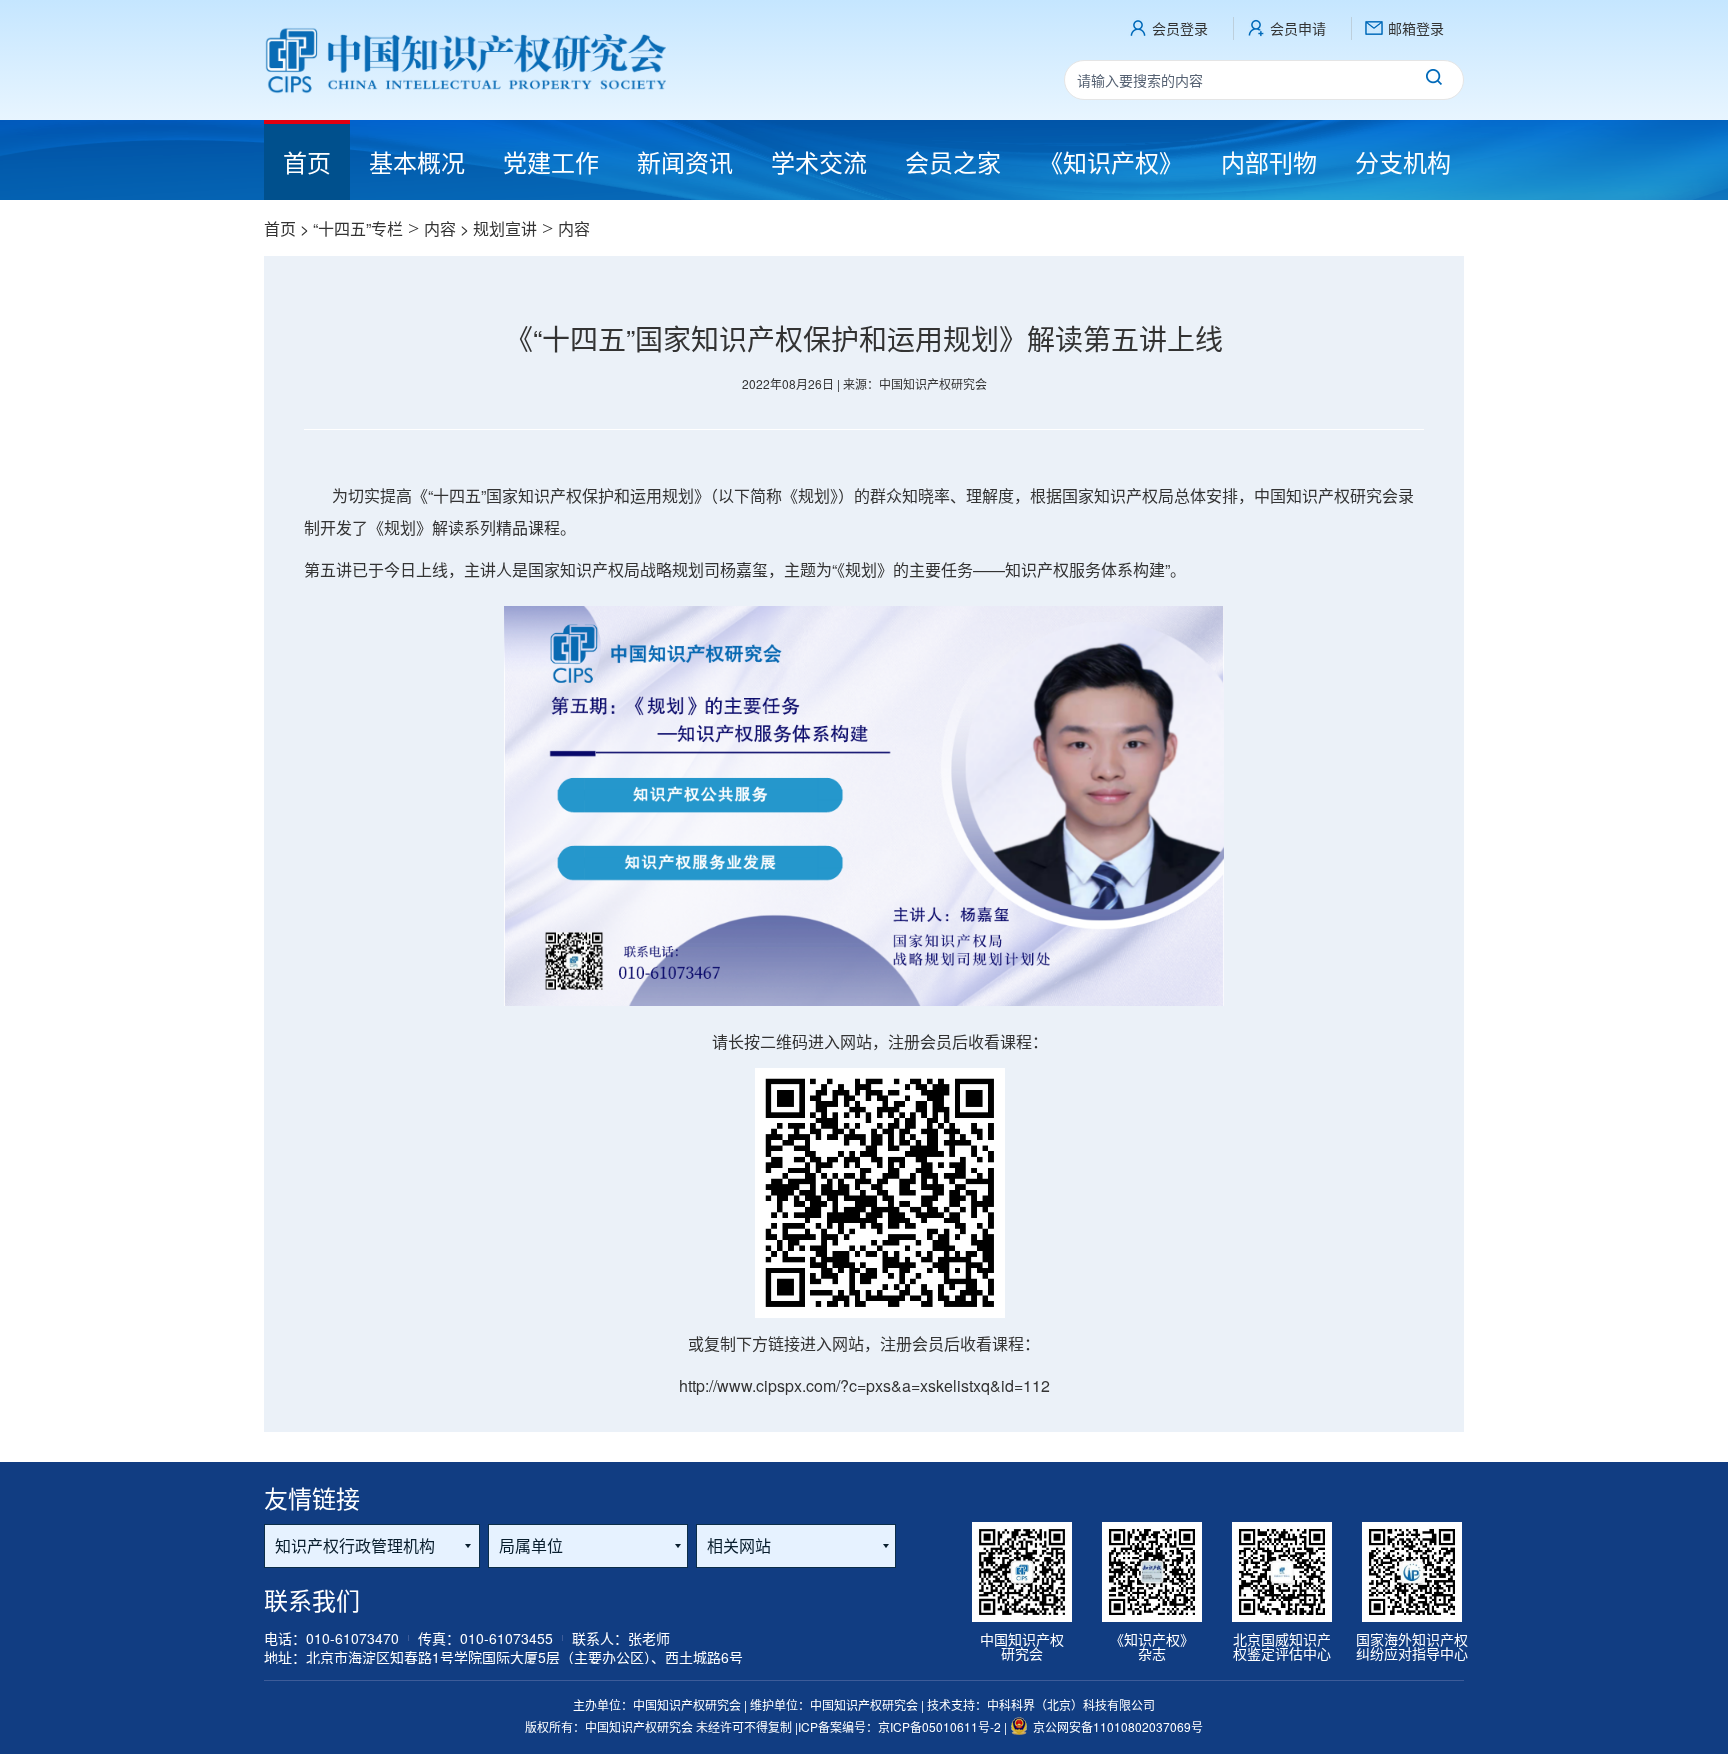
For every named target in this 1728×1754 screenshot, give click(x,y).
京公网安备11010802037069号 (1118, 1726)
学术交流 (819, 161)
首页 (280, 228)
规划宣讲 (505, 228)
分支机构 (1403, 161)
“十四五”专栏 (358, 228)
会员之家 (953, 161)
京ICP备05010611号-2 (941, 1726)
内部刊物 (1269, 161)
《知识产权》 (1111, 161)
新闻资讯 (685, 161)
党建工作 (551, 161)
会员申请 (1298, 28)
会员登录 (1180, 28)
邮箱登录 (1416, 28)
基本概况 (417, 161)
